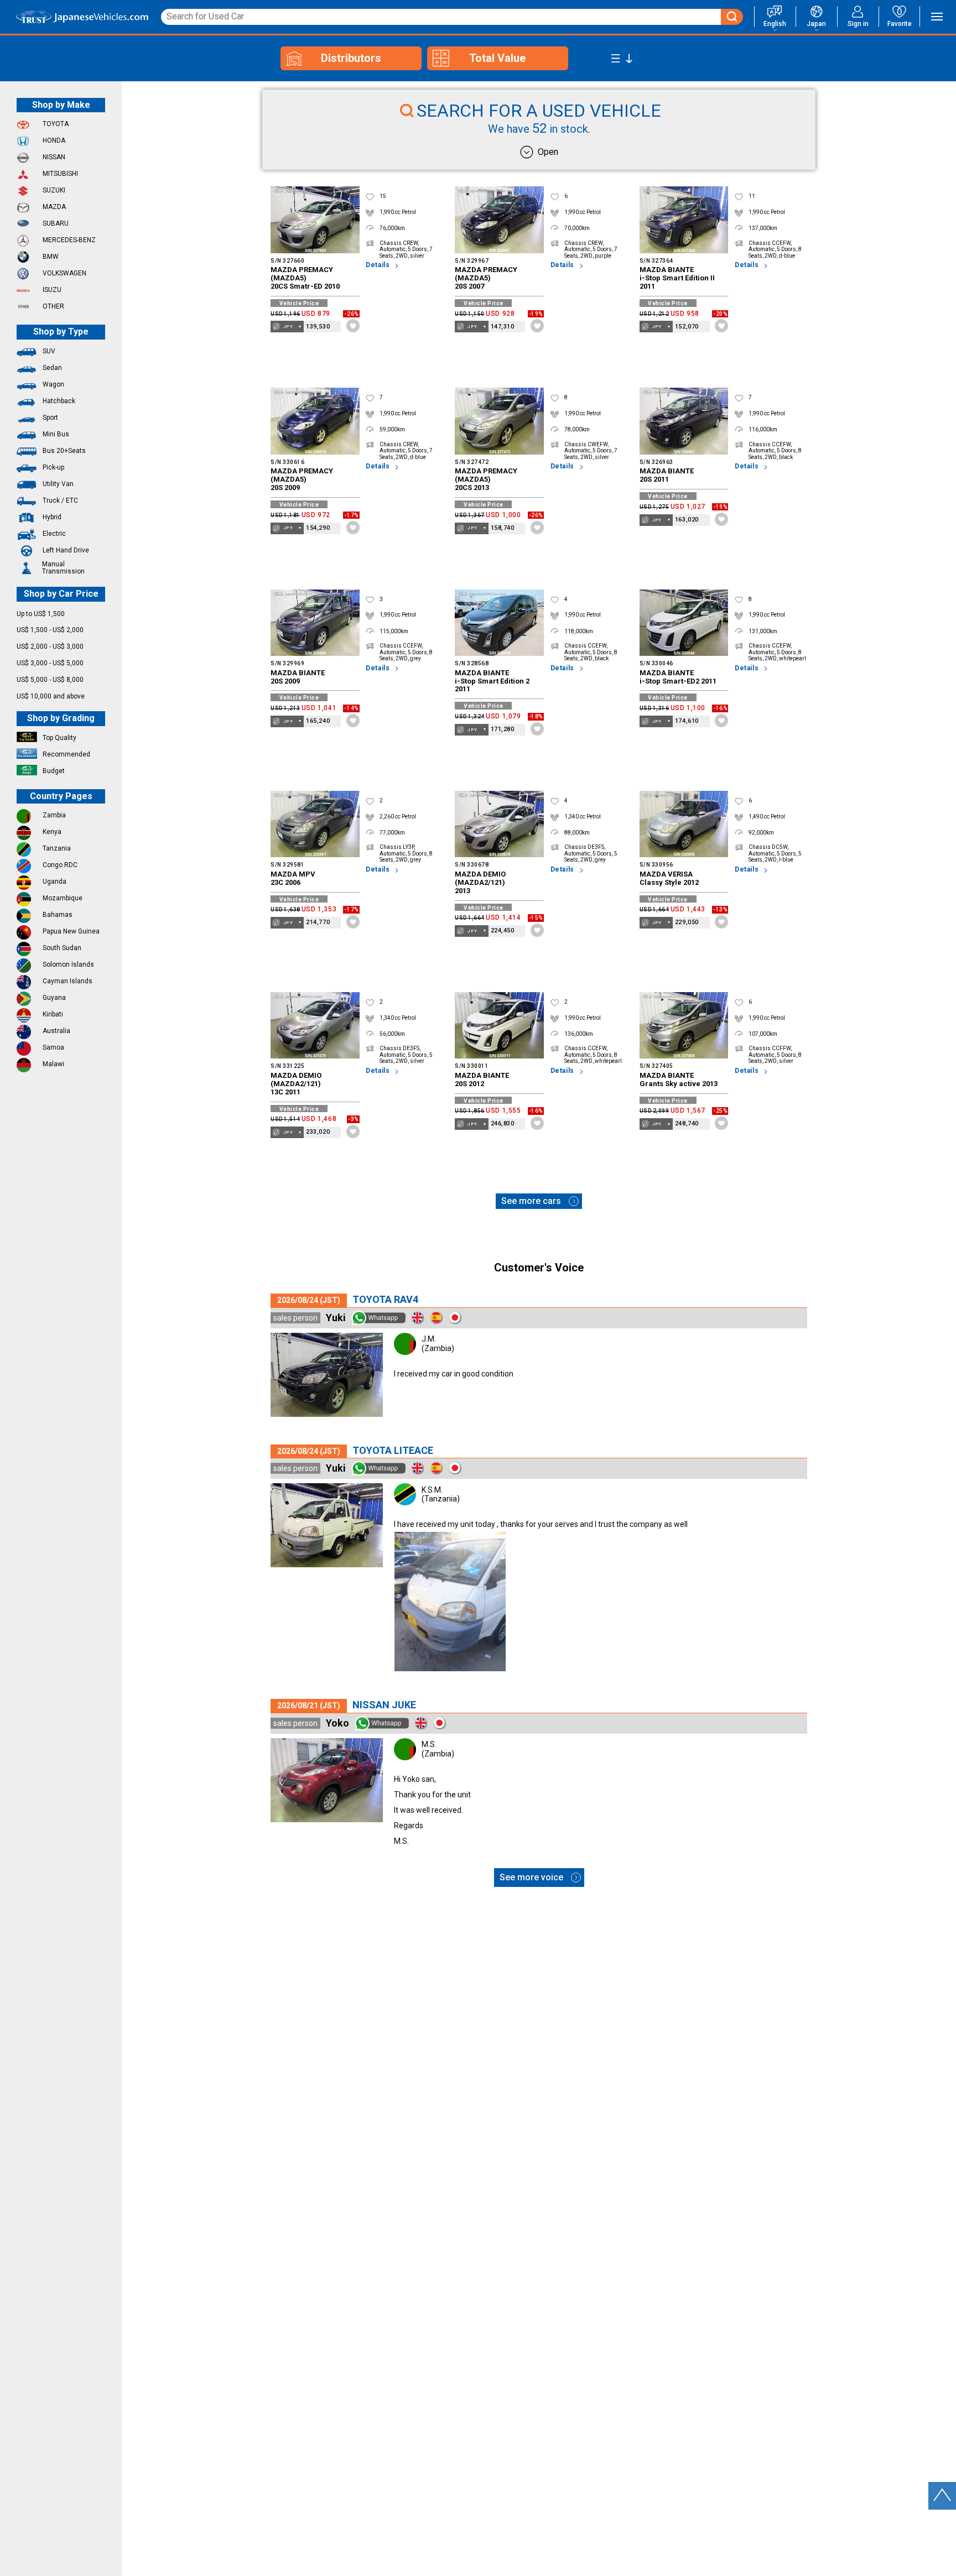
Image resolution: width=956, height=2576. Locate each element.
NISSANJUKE (384, 1705)
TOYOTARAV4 (385, 1299)
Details (378, 265)
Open (548, 152)
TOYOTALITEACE (393, 1450)
